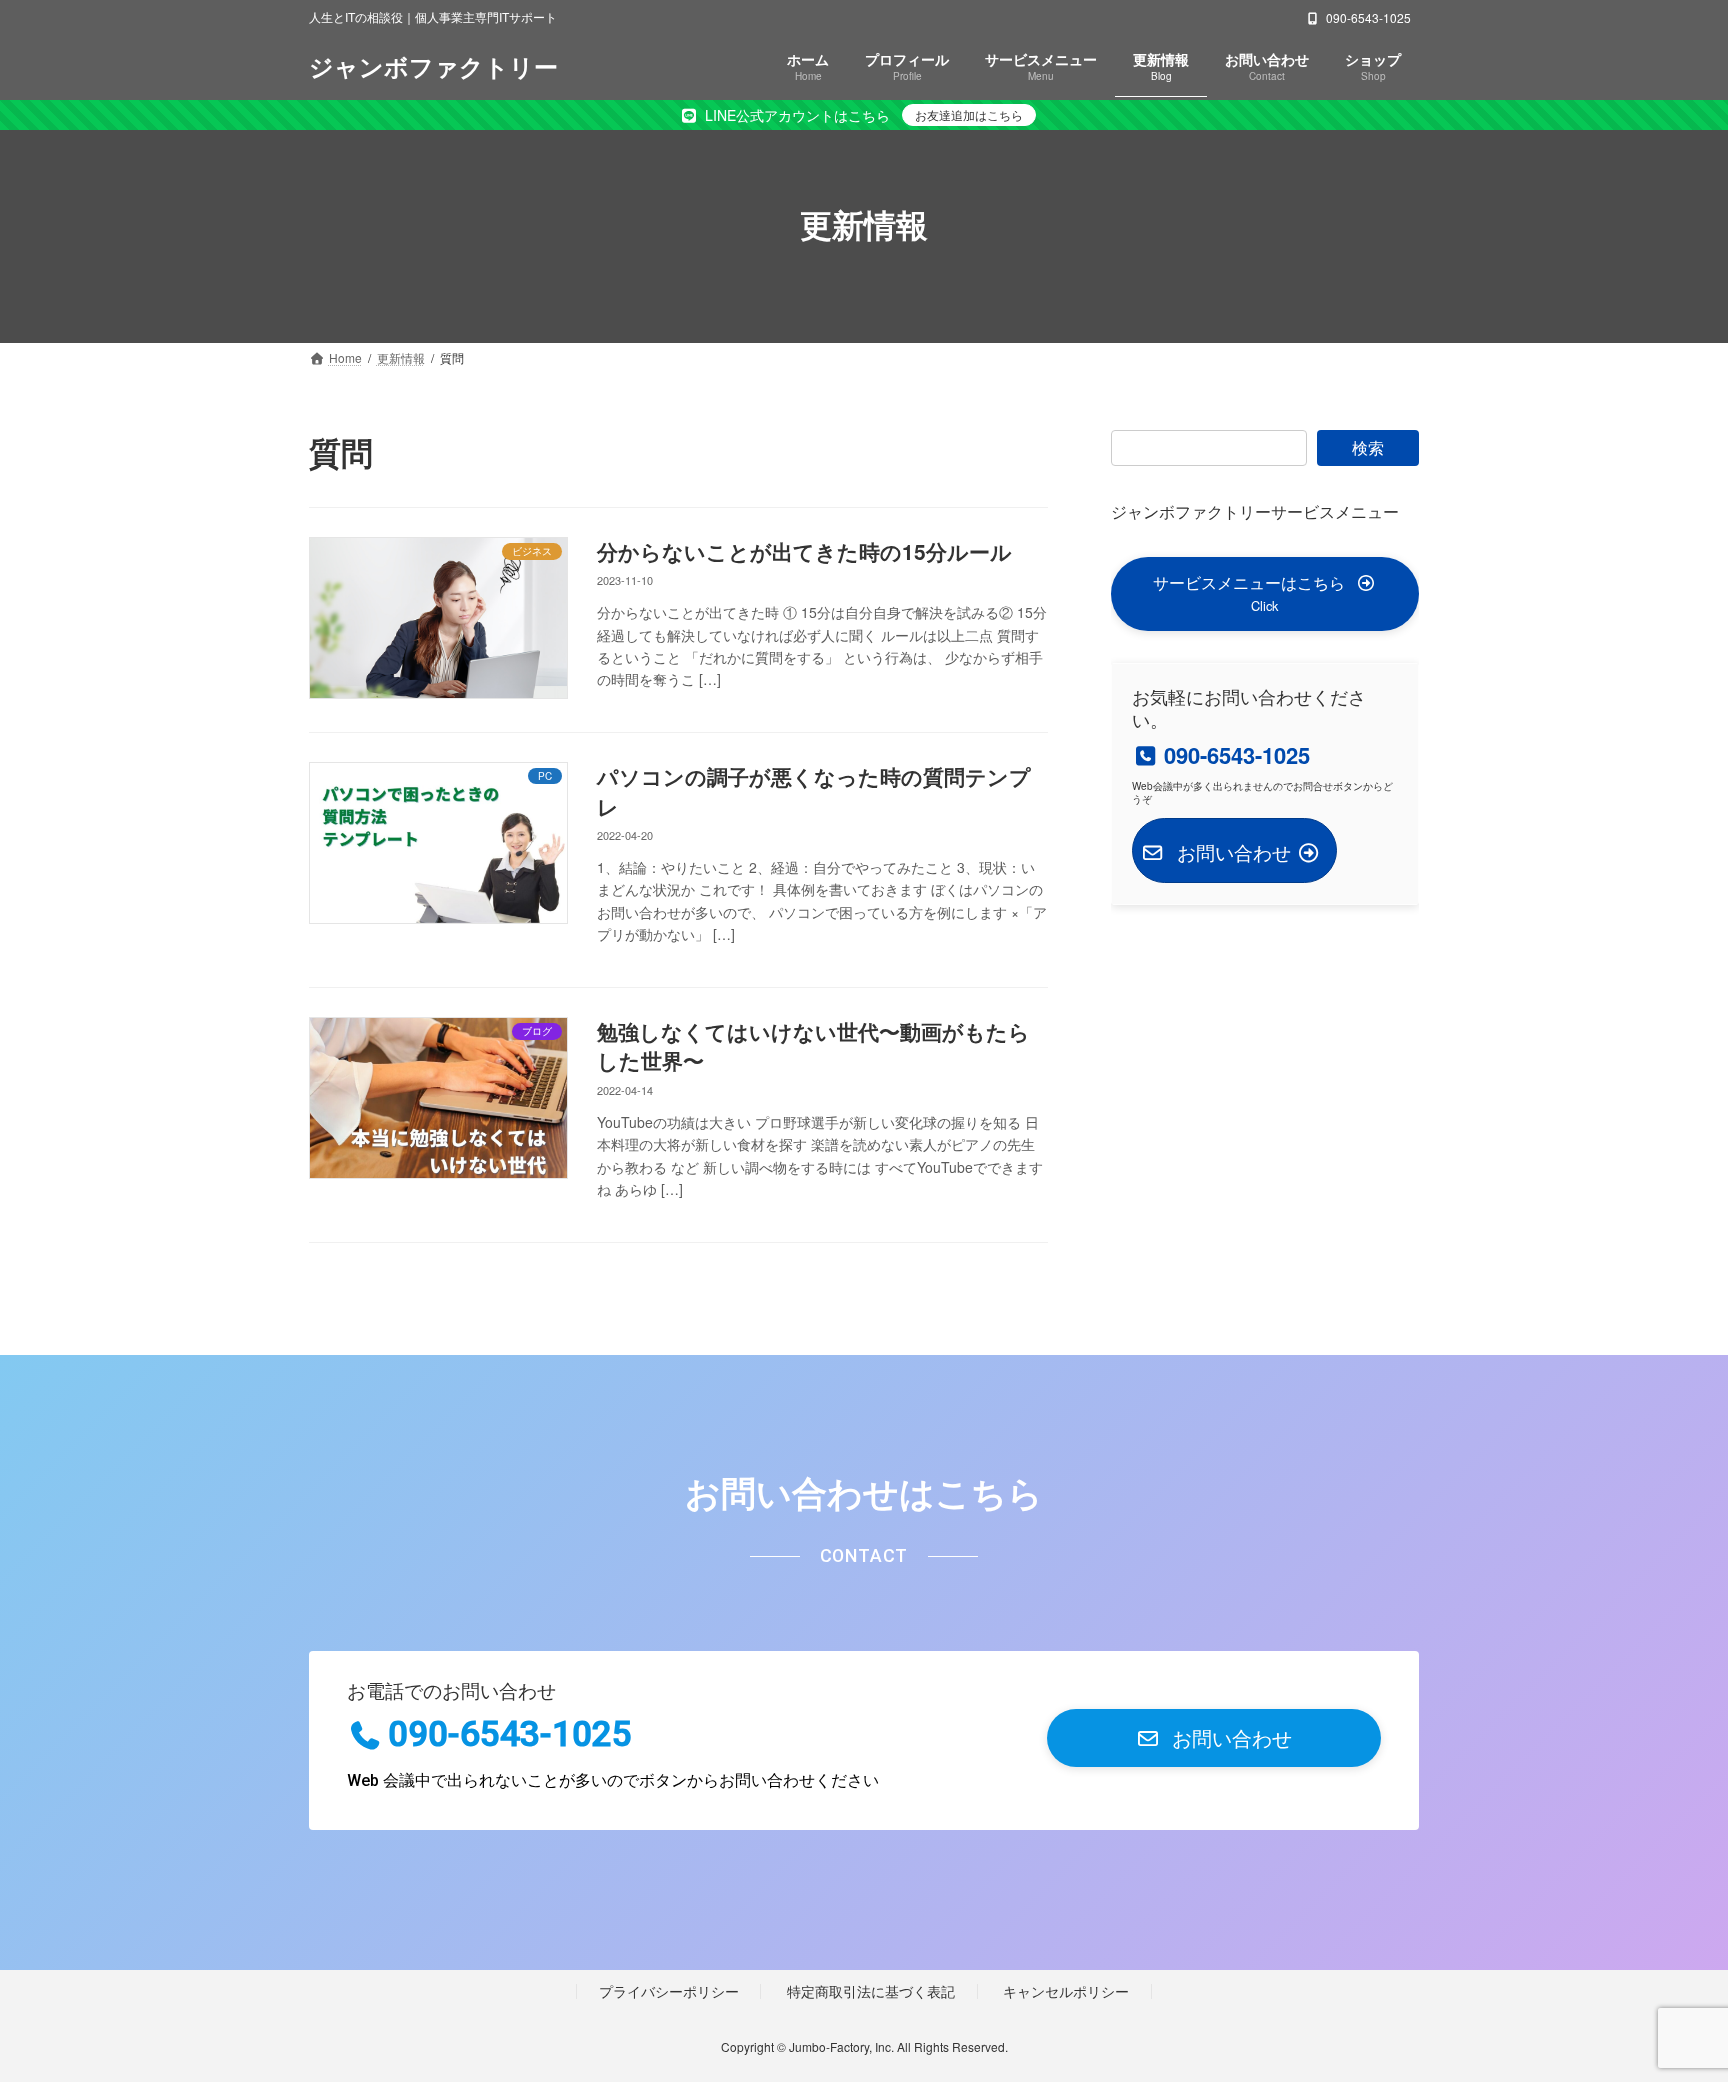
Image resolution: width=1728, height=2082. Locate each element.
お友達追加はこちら (969, 114)
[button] (1265, 593)
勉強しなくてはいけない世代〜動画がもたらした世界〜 (813, 1045)
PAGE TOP (1669, 2001)
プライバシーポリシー (669, 1991)
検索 (1368, 447)
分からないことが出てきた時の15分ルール (804, 551)
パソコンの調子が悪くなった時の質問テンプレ (814, 790)
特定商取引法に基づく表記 (871, 1991)
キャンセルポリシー (1066, 1991)
